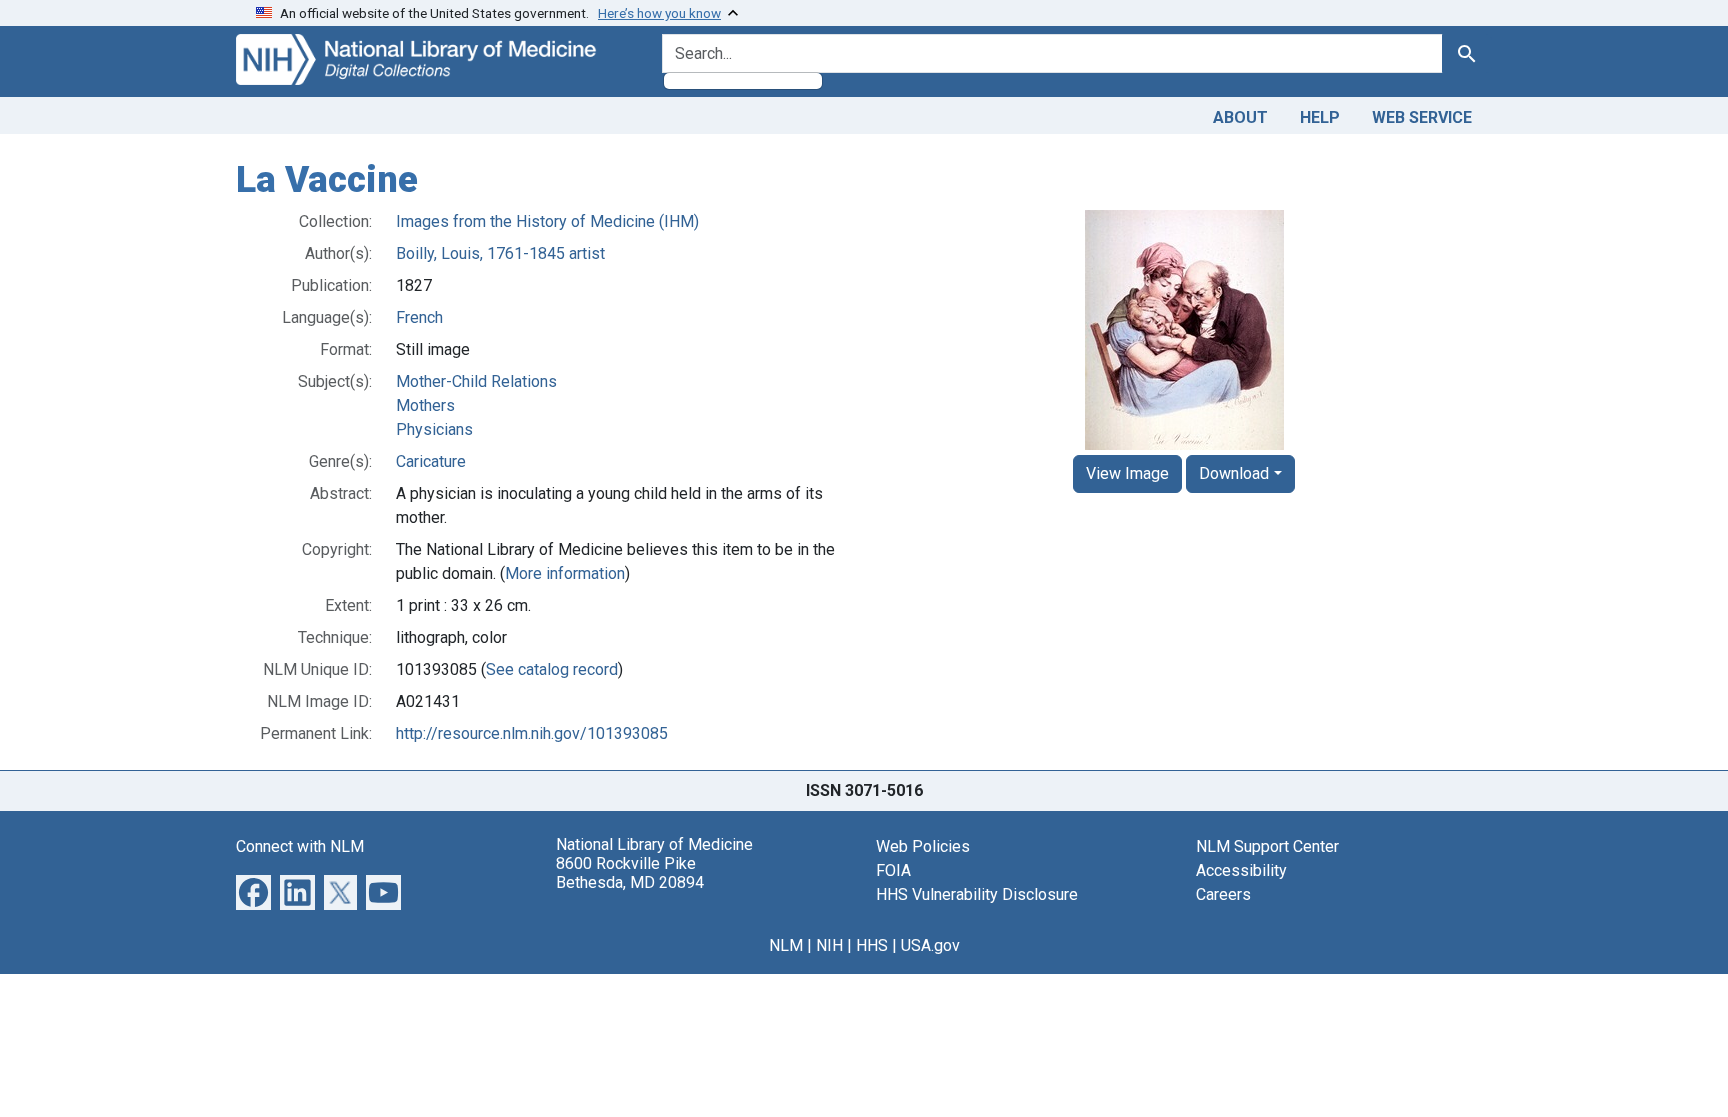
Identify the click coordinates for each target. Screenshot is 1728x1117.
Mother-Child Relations (476, 381)
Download (1234, 473)
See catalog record (552, 669)
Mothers (425, 405)
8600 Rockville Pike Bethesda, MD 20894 (630, 873)
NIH (829, 945)
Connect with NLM (300, 846)
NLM (786, 945)
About (1240, 117)
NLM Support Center (1267, 846)
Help (1320, 117)
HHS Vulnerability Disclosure (977, 894)
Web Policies (923, 846)
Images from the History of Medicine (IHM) (547, 221)
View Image (1127, 473)
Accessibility (1241, 870)
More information (565, 573)
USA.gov (930, 945)
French (419, 317)
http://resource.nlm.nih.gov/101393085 (532, 733)
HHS (872, 945)
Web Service (1422, 117)
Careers (1223, 894)
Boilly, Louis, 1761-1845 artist (500, 253)
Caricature (431, 461)
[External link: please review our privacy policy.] (253, 890)
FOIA (893, 870)
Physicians (434, 429)
